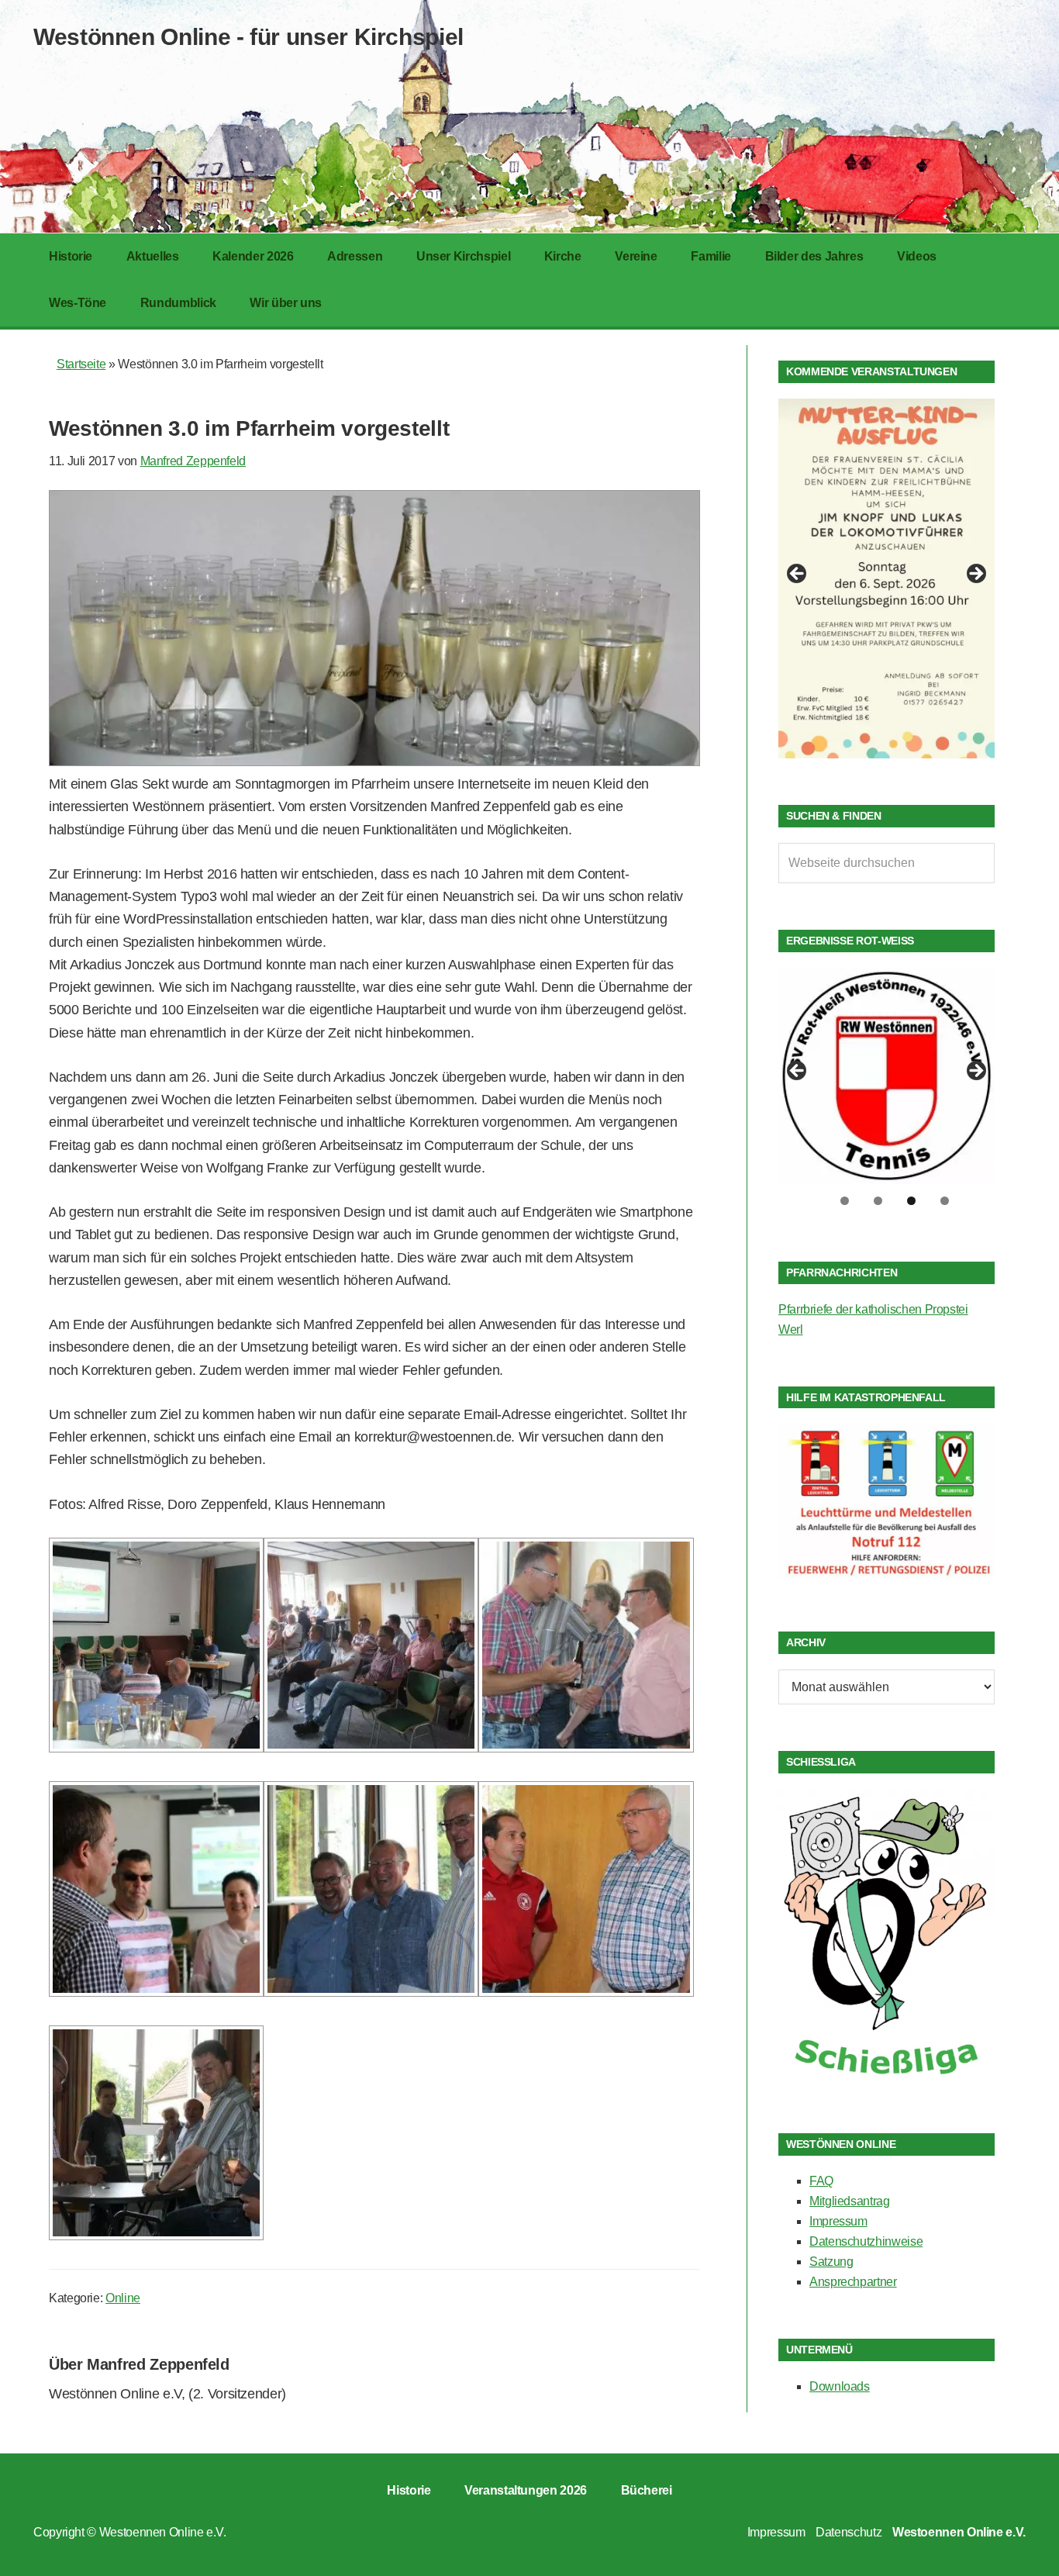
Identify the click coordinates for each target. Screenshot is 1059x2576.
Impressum (838, 2221)
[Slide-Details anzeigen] (887, 578)
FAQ (821, 2181)
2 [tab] (878, 1201)
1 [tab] (845, 1201)
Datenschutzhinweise (866, 2241)
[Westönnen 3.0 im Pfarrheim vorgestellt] (374, 761)
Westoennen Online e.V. (163, 2532)
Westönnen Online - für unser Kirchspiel (248, 37)
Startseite (81, 364)
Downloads (840, 2386)
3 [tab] (911, 1201)
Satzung (831, 2262)
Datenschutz (849, 2532)
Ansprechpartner (853, 2282)
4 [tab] (945, 1201)
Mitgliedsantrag (850, 2201)
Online (123, 2298)
